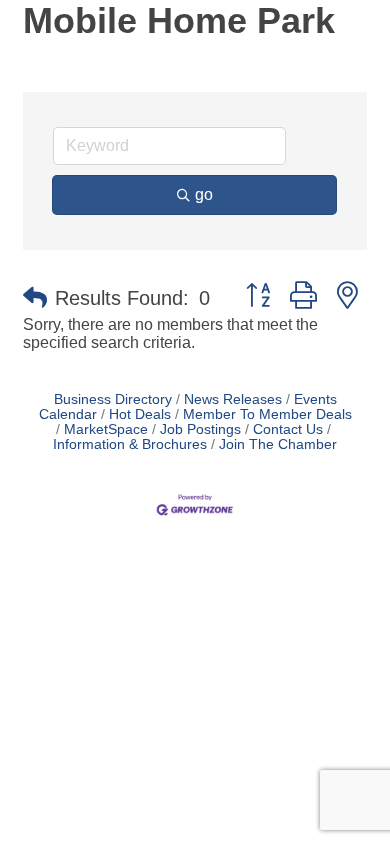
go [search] (204, 194)
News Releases (233, 399)
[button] (35, 298)
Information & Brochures (130, 444)
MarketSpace (106, 429)
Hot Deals (140, 414)
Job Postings (200, 429)
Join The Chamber (278, 444)
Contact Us (288, 429)
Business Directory (113, 399)
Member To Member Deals (267, 414)
